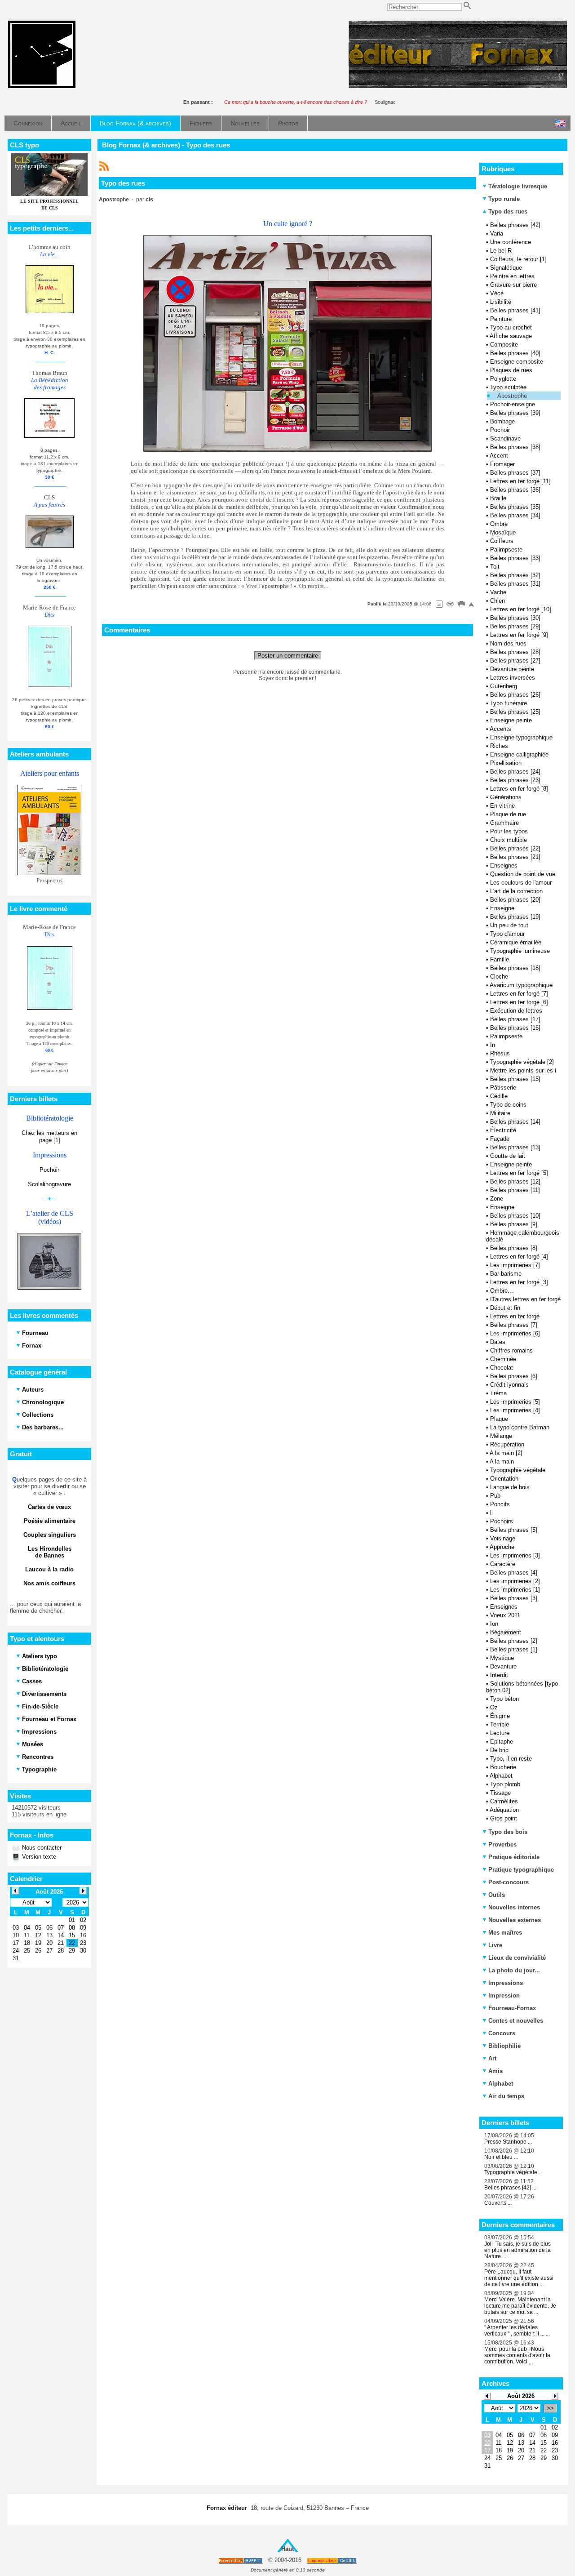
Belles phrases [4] (514, 1573)
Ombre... (502, 1291)
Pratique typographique (521, 1870)
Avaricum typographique (521, 985)
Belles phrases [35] (515, 507)
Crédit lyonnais (509, 1385)
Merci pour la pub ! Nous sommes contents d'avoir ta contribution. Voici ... (517, 2355)
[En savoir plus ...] (333, 2560)
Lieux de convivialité (517, 1958)
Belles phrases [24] (515, 772)
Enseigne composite (517, 362)
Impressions (506, 1983)
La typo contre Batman (520, 1427)
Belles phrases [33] (515, 558)
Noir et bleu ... (501, 2157)
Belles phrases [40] (515, 353)
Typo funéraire (509, 703)
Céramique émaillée (516, 942)
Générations (506, 797)
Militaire (500, 1113)
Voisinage (503, 1538)
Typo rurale (504, 199)
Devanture (503, 1666)
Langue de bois (510, 1487)
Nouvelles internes (514, 1907)
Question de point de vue (523, 874)
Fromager (502, 464)
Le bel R (501, 251)
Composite (504, 345)
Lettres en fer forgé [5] (519, 1173)
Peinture (501, 319)
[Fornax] (42, 86)
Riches (499, 746)
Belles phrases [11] (515, 1190)
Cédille (499, 1096)
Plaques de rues (511, 370)
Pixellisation (506, 763)
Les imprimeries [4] (515, 1410)
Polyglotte (503, 379)
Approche (502, 1547)
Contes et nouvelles (516, 2021)
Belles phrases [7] (514, 1325)
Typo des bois (508, 1832)
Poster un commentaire (288, 656)
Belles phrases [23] (515, 780)
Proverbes (502, 1844)
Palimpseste (506, 549)
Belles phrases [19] (515, 917)
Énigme (500, 1716)
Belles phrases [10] (515, 1216)
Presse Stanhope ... (508, 2142)
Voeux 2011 (505, 1615)
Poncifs (500, 1504)
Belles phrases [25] (515, 712)
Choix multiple (509, 840)
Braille (498, 498)
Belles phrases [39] (515, 413)
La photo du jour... (514, 1970)
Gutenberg (504, 686)
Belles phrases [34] (515, 515)
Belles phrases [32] (515, 575)
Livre (495, 1945)
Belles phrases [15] (515, 1079)
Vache (498, 592)
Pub (495, 1496)
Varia (497, 234)
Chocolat (502, 1368)
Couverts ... (498, 2203)
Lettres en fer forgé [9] (519, 635)
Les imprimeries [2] (515, 1581)
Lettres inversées (513, 678)
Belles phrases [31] (515, 584)
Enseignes (504, 865)
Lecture (500, 1733)
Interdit (499, 1675)
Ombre (499, 524)
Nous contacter (41, 1848)
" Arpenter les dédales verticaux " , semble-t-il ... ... (517, 2331)
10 (487, 2443)
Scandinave (505, 438)
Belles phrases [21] (515, 857)
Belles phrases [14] (515, 1122)
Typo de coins (508, 1105)
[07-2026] (487, 2396)
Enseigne (502, 908)
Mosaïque (503, 532)
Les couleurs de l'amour (521, 883)
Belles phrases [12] (515, 1181)
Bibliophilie (504, 2046)
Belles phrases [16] (515, 1028)
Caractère (503, 1564)
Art (492, 2058)
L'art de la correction (516, 891)
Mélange (501, 1436)
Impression (504, 1995)
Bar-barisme (506, 1274)
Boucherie (503, 1767)
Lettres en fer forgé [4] (519, 1257)
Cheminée (503, 1359)
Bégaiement (506, 1632)
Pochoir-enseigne (513, 404)
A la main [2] (506, 1453)
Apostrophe (512, 396)
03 (487, 2435)
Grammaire (504, 823)
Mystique (502, 1658)
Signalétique (506, 268)
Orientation (504, 1479)
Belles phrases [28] (515, 652)
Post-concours (509, 1882)
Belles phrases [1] (514, 1649)
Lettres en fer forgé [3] (519, 1282)
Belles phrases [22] (515, 848)
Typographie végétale (518, 1470)
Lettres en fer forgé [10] (521, 609)
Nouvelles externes (515, 1920)
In (493, 1045)
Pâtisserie (503, 1088)
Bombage (502, 421)
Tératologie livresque (518, 186)
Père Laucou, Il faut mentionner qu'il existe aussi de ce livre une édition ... (519, 2278)
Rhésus (500, 1053)
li (491, 1513)
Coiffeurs (502, 541)
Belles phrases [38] (515, 447)
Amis (495, 2071)
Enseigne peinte (511, 720)
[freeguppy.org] (241, 2560)
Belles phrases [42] (515, 225)
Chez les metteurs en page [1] (49, 1137)
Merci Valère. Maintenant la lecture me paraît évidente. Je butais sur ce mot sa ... (520, 2306)
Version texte (38, 1857)
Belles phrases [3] (514, 1598)
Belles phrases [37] (515, 473)
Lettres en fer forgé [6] (519, 1002)
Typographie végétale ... (513, 2172)
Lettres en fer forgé (515, 1316)
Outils (497, 1895)
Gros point (504, 1818)
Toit (495, 567)
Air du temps (506, 2096)
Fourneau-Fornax (512, 2008)
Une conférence (511, 242)
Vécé (497, 293)
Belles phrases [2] (514, 1641)
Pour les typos (509, 831)
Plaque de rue (508, 814)
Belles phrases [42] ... (510, 2188)
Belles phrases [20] (515, 900)
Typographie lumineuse (520, 951)
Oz (494, 1707)
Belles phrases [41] (515, 310)
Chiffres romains (511, 1350)
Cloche (499, 977)
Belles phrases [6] (514, 1376)
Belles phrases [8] (514, 1248)
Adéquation (504, 1810)
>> (550, 2408)
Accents (500, 729)
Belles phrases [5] (514, 1530)
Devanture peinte (512, 669)
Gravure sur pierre (513, 285)
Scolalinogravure (49, 1184)
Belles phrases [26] (515, 695)
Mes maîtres (505, 1933)
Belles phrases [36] (515, 490)
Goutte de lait (508, 1156)
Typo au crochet (511, 327)
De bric (499, 1750)
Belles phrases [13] (515, 1147)
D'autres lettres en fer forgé (525, 1299)
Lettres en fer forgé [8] (519, 789)
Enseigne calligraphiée (519, 754)
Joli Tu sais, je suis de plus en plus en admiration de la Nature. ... (517, 2250)
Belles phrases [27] (515, 661)
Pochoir (49, 1170)
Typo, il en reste (511, 1759)
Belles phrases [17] (515, 1019)
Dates (498, 1342)
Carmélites (504, 1801)
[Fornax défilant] (458, 86)
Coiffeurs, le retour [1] (518, 259)
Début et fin (505, 1308)
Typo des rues (507, 211)
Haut (287, 2549)
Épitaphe (502, 1742)
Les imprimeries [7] (515, 1265)
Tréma (498, 1393)
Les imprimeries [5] (515, 1402)
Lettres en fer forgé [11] (520, 481)
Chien (498, 601)
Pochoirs (502, 1521)
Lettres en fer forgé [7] (519, 994)
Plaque (499, 1419)
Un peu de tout (509, 925)
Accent (499, 456)
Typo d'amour (507, 934)
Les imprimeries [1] (515, 1590)
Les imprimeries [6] (515, 1333)
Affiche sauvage (511, 336)
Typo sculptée (508, 387)
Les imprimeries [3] (515, 1555)
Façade (500, 1139)
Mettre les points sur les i (523, 1070)
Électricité (503, 1130)
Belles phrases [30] (515, 618)
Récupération (507, 1444)
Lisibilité (501, 302)
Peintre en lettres (512, 276)
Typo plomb (505, 1784)
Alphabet (501, 1776)
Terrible (500, 1724)
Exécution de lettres (516, 1011)
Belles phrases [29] (515, 626)
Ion (494, 1624)
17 (487, 2450)
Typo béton (504, 1699)
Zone (497, 1199)
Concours (502, 2033)
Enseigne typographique (521, 737)
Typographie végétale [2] (522, 1062)
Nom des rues (508, 643)
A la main (502, 1462)
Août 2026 (521, 2396)
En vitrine (502, 806)
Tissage (500, 1793)
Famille (500, 959)
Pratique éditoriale (514, 1857)
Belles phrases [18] (515, 968)
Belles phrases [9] (514, 1224)
